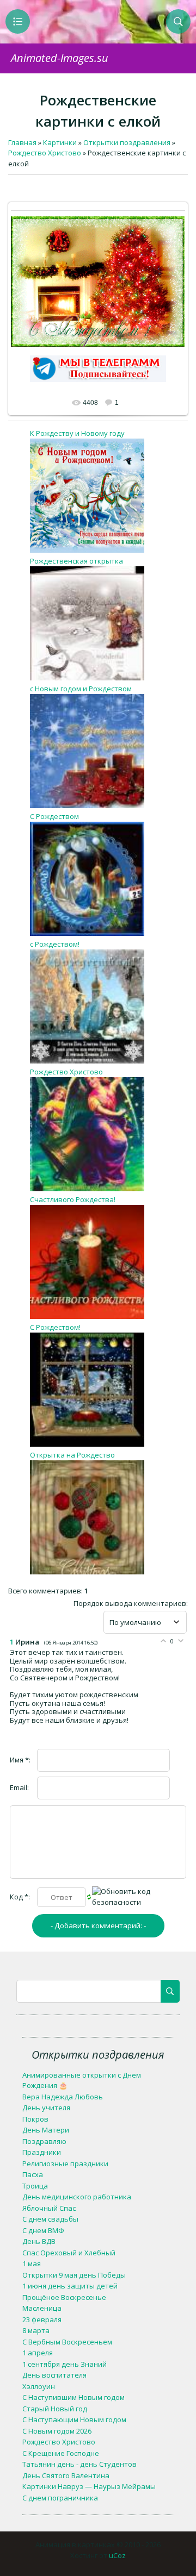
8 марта (36, 2330)
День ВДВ (39, 2241)
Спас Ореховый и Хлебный (69, 2253)
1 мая (32, 2264)
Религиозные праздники (65, 2164)
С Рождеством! (55, 1327)
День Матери (46, 2130)
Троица (35, 2186)
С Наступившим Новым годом (73, 2397)
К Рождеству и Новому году (77, 433)
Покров (35, 2119)
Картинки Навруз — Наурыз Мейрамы (89, 2486)
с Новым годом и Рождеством (81, 689)
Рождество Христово (66, 1072)
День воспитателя (54, 2375)
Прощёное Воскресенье (64, 2297)
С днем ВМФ (43, 2230)
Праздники (42, 2152)
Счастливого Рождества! (73, 1199)
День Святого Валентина (66, 2475)
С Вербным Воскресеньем (67, 2342)
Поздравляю (44, 2141)
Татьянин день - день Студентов (79, 2464)
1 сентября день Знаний (65, 2364)
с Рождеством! (55, 944)
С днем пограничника (60, 2498)
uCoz (117, 2555)
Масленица (42, 2308)
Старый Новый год (55, 2409)
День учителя (46, 2108)
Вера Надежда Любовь (63, 2097)
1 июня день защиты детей (70, 2286)
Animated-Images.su (60, 58)
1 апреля (38, 2353)
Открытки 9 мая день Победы (74, 2275)
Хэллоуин (39, 2386)
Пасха (33, 2174)
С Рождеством (54, 816)
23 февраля (42, 2319)
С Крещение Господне (61, 2453)
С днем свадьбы (50, 2219)
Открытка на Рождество (72, 1455)
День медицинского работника (77, 2197)
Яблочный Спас (49, 2208)
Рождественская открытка (76, 561)
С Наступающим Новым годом (74, 2419)
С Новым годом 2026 (57, 2431)
